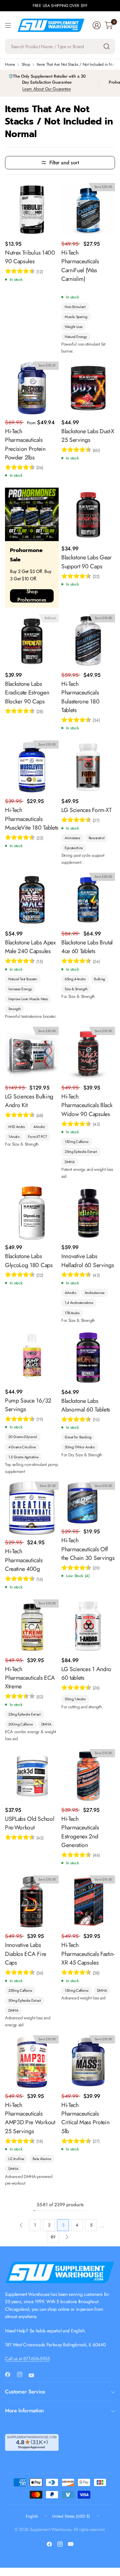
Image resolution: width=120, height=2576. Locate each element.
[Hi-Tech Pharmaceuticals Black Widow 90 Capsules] (88, 1053)
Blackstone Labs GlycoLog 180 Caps (29, 1260)
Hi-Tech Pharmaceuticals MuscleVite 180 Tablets (32, 819)
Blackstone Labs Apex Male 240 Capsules (30, 947)
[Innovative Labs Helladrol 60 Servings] (88, 1213)
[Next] (67, 2237)
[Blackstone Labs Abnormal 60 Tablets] (88, 1358)
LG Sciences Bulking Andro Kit (29, 1101)
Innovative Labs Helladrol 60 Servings (87, 1260)
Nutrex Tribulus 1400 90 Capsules (30, 257)
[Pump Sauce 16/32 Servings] (32, 1358)
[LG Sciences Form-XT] (88, 767)
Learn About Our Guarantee (46, 89)
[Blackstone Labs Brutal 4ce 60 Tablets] (88, 899)
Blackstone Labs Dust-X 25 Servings (88, 436)
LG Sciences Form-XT (86, 810)
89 (53, 2237)
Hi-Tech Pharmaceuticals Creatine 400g (24, 1560)
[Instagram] (22, 2375)
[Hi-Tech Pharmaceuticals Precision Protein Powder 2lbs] (32, 388)
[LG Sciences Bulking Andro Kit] (32, 1053)
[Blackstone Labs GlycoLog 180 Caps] (32, 1213)
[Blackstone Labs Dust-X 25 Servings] (88, 388)
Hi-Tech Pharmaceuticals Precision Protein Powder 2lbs (25, 444)
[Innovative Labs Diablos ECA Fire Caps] (32, 1902)
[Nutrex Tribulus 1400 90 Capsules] (32, 210)
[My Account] (97, 25)
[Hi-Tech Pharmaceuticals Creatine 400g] (32, 1508)
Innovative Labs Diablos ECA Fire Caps (26, 1954)
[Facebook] (10, 2375)
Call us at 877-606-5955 (27, 2359)
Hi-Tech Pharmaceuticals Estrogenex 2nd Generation (80, 1832)
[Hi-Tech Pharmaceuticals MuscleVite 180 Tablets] (32, 767)
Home (10, 64)
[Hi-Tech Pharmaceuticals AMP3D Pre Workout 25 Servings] (32, 2062)
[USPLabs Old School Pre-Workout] (32, 1776)
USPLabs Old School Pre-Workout (29, 1823)
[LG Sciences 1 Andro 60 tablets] (88, 1626)
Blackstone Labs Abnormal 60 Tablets (86, 1405)
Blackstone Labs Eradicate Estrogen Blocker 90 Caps (27, 693)
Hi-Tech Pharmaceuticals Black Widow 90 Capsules (87, 1105)
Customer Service (25, 2392)
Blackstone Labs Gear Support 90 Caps (86, 562)
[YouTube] (34, 2375)
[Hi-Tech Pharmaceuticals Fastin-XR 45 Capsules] (88, 1902)
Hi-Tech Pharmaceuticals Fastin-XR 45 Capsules (88, 1954)
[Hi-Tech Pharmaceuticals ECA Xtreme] (32, 1626)
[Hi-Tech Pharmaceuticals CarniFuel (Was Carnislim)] (88, 210)
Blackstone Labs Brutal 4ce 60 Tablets (87, 947)
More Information (24, 2411)
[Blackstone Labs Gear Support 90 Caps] (88, 514)
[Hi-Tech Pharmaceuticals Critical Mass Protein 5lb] (88, 2062)
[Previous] (21, 2225)
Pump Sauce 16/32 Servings (28, 1405)
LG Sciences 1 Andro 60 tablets (86, 1673)
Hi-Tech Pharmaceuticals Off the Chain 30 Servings (88, 1549)
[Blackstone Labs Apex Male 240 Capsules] (32, 899)
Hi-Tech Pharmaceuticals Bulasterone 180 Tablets (80, 697)
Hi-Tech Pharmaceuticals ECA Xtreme (30, 1678)
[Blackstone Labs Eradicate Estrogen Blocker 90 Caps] (32, 641)
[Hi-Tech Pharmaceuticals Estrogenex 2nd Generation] (88, 1776)
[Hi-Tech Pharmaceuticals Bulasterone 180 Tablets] (88, 641)
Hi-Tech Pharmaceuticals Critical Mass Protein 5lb (85, 2118)
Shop (26, 64)
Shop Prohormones (32, 596)
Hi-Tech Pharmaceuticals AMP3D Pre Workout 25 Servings (30, 2118)
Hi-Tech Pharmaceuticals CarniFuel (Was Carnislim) (80, 266)
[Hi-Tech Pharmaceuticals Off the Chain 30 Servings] (88, 1503)
